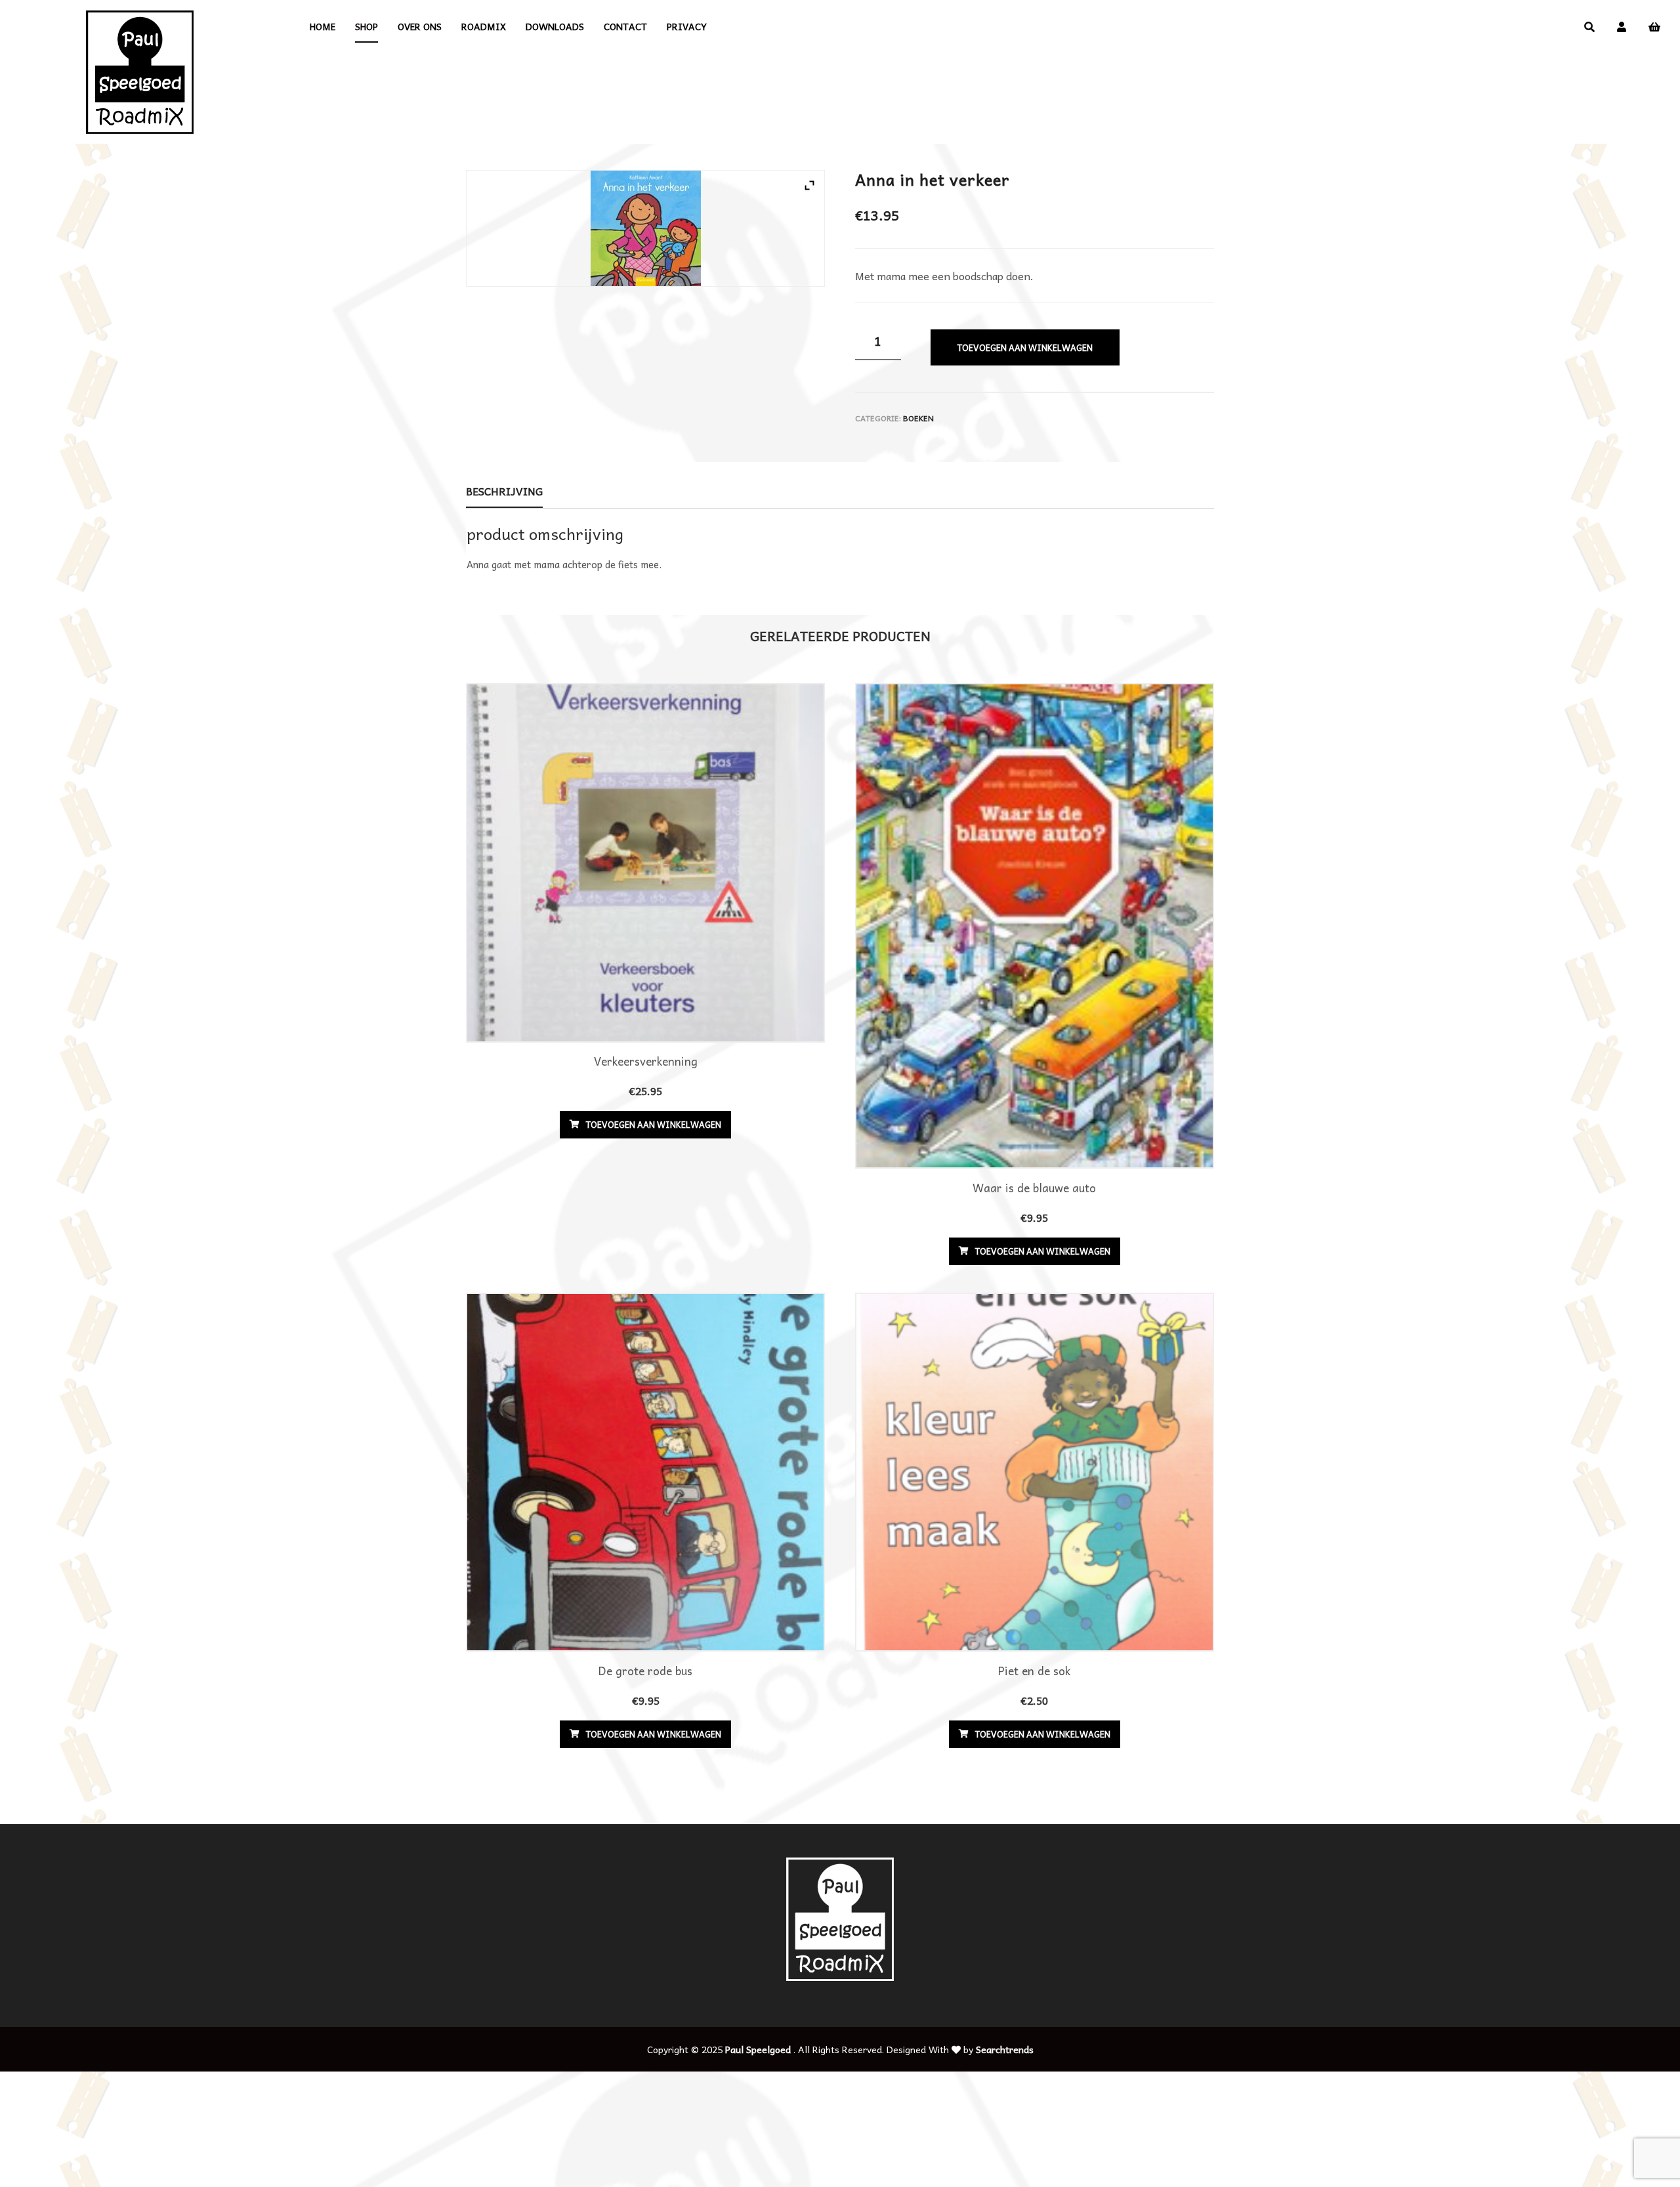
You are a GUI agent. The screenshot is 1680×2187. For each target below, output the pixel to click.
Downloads (555, 26)
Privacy (687, 26)
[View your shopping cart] (1654, 27)
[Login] (1622, 26)
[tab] (504, 491)
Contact (625, 26)
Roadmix (484, 26)
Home (323, 26)
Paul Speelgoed (758, 2049)
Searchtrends (1005, 2049)
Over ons (420, 26)
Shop (367, 26)
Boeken (918, 418)
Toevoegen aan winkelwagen (1025, 347)
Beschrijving (504, 491)
